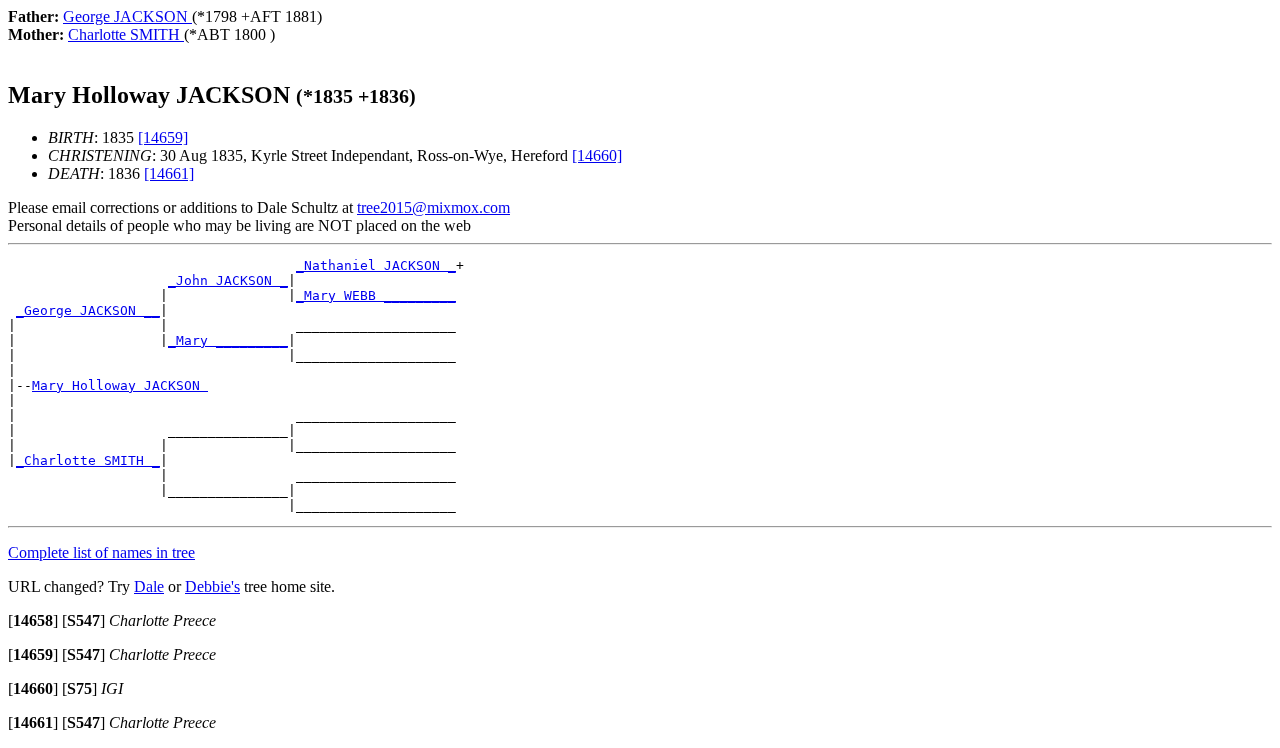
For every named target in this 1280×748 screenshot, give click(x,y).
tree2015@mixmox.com (433, 207)
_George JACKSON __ (88, 310)
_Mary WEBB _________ (376, 295)
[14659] (163, 137)
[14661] (169, 173)
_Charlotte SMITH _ (88, 460)
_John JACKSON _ (228, 280)
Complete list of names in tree (101, 552)
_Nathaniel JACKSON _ (376, 265)
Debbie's (212, 586)
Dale (149, 586)
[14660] (597, 155)
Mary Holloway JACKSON (120, 385)
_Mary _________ (228, 340)
